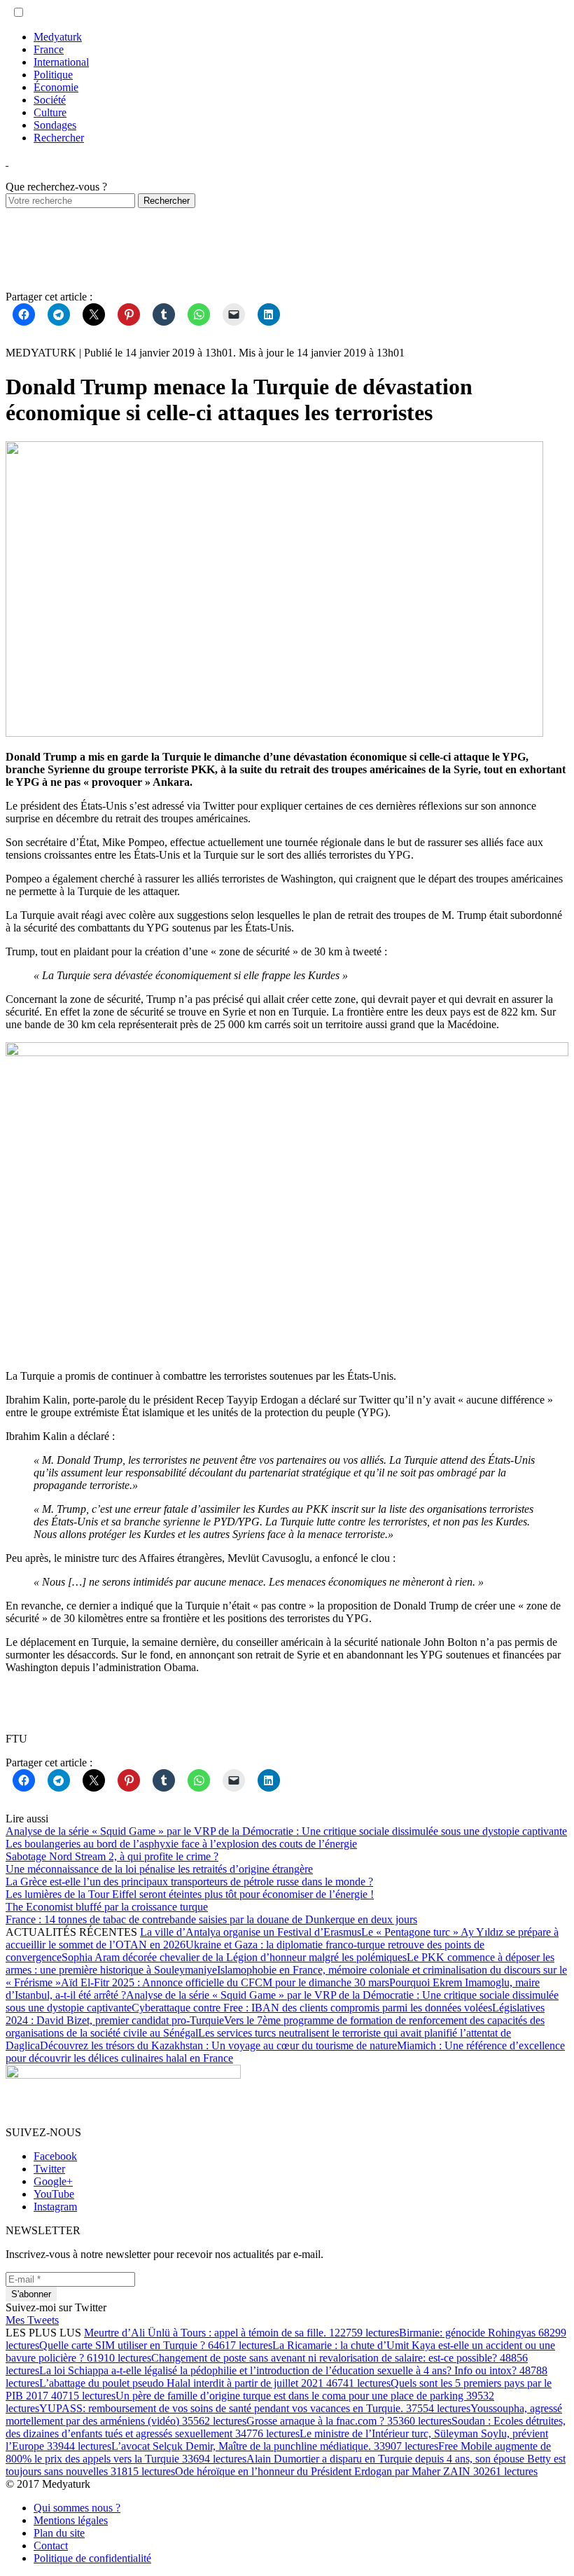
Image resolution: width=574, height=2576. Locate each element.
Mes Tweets (32, 2320)
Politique (53, 75)
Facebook (55, 2156)
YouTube (54, 2194)
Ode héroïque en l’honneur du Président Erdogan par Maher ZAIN (356, 2471)
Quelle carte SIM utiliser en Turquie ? (156, 2345)
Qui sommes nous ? (77, 2508)
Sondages (55, 125)
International (61, 62)
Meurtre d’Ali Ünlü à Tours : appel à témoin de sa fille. (241, 2333)
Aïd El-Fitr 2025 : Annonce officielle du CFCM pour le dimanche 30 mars (225, 1982)
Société (50, 100)
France (49, 49)
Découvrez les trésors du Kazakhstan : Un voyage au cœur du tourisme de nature (218, 2045)
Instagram (55, 2207)
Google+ (53, 2181)
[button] (19, 12)
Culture (50, 112)
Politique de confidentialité (92, 2558)
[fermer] (7, 161)
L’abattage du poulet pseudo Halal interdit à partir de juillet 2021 (215, 2383)
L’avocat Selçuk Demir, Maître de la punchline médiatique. (275, 2446)
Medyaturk (58, 37)
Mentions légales (71, 2520)
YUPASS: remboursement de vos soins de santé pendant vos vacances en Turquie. (255, 2408)
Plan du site (59, 2533)
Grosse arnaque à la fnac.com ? (349, 2421)
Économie (56, 87)
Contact (51, 2546)
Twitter (49, 2169)
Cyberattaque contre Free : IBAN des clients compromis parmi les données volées (312, 2008)
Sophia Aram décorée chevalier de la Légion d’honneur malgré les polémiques (234, 1957)
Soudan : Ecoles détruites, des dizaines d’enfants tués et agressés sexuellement (286, 2427)
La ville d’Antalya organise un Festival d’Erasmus (251, 1932)
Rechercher (59, 138)
